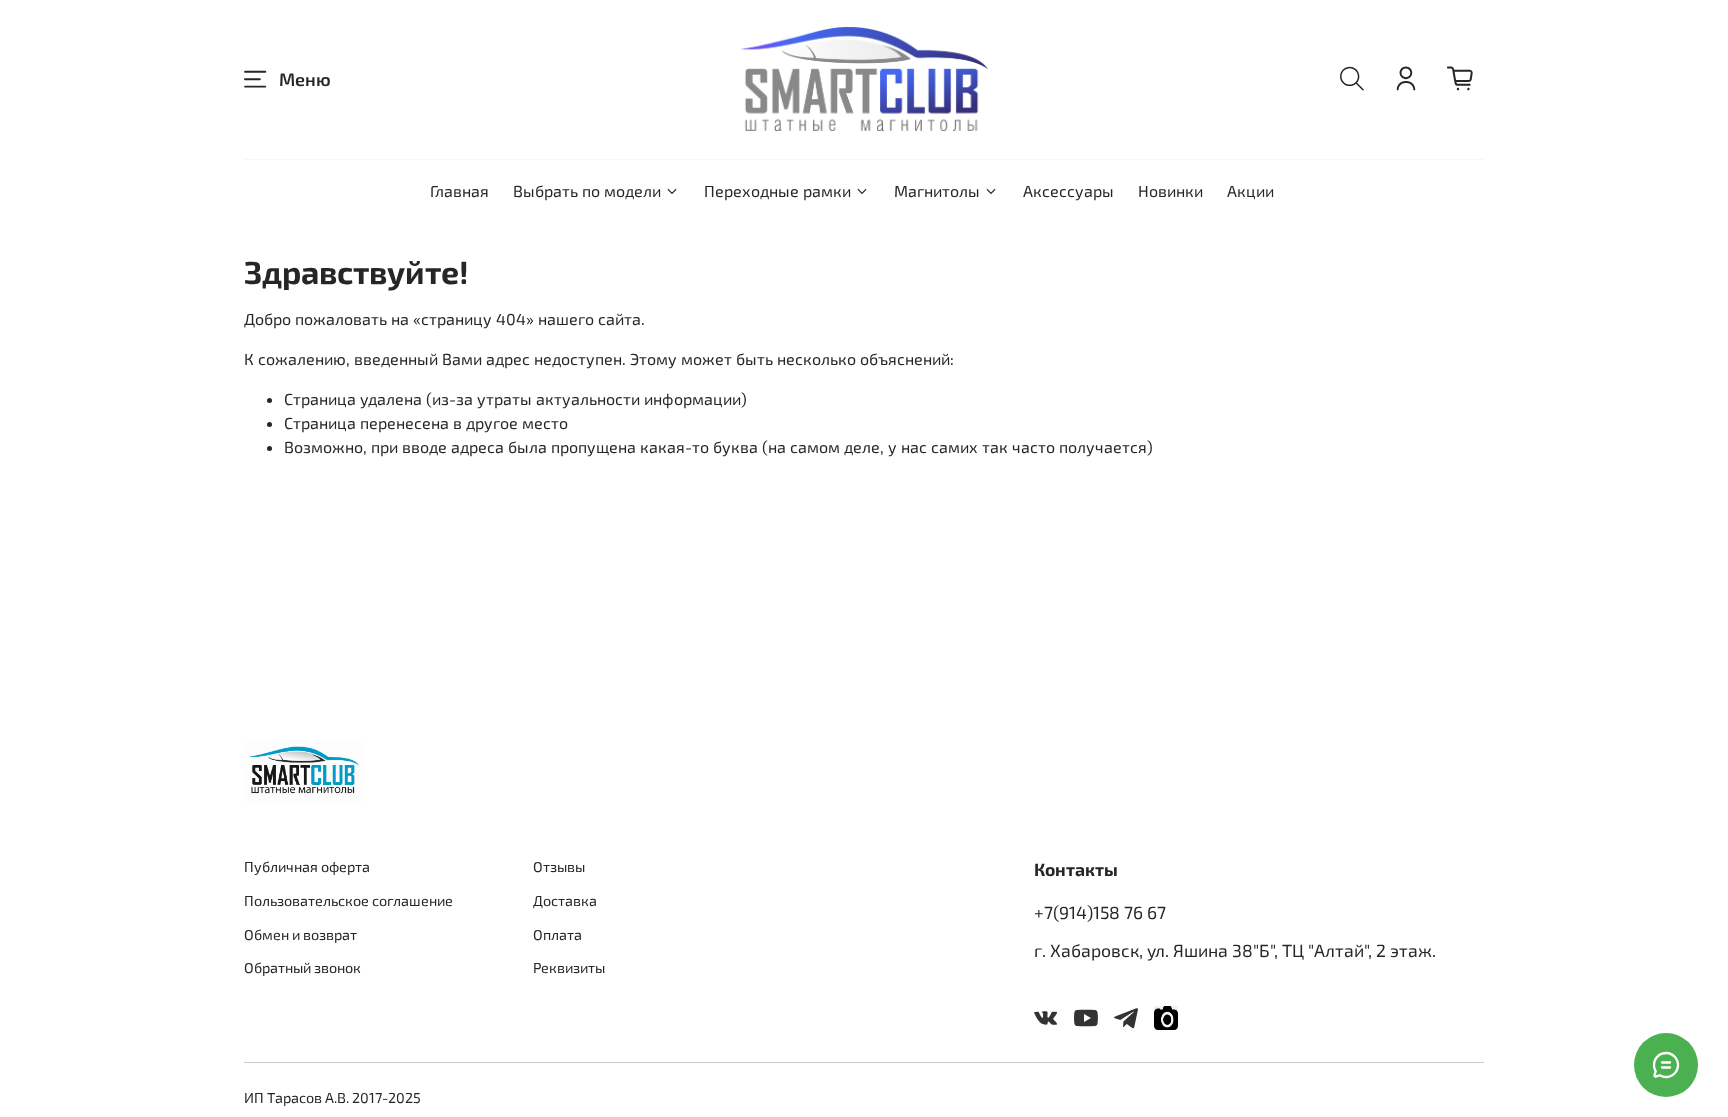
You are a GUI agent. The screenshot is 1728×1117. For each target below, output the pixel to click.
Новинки (1170, 190)
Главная (459, 190)
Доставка (565, 900)
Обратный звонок (302, 967)
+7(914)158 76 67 (1100, 912)
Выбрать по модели (587, 190)
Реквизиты (569, 967)
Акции (1250, 190)
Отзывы (559, 866)
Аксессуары (1068, 190)
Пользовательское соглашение (348, 900)
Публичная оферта (307, 866)
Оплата (557, 934)
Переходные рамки (777, 190)
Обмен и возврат (300, 934)
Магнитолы (937, 190)
